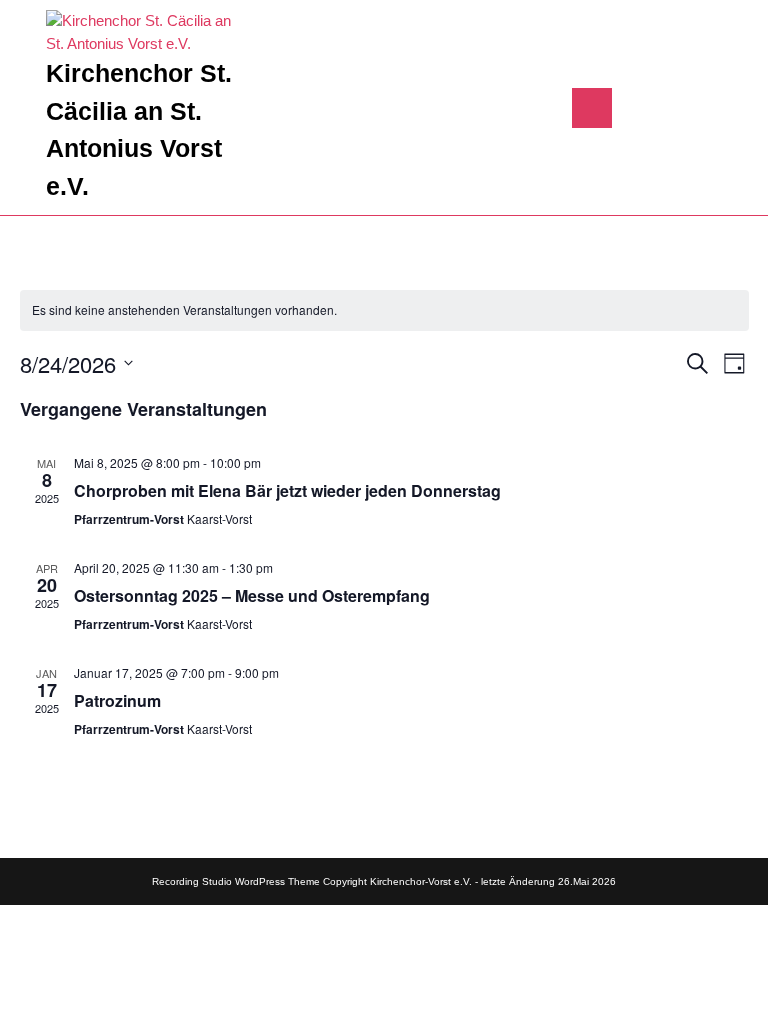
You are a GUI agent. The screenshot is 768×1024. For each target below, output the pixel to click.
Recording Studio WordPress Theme (236, 881)
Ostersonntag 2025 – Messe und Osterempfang (252, 595)
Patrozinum (117, 700)
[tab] (592, 108)
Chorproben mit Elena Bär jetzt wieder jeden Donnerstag (287, 490)
